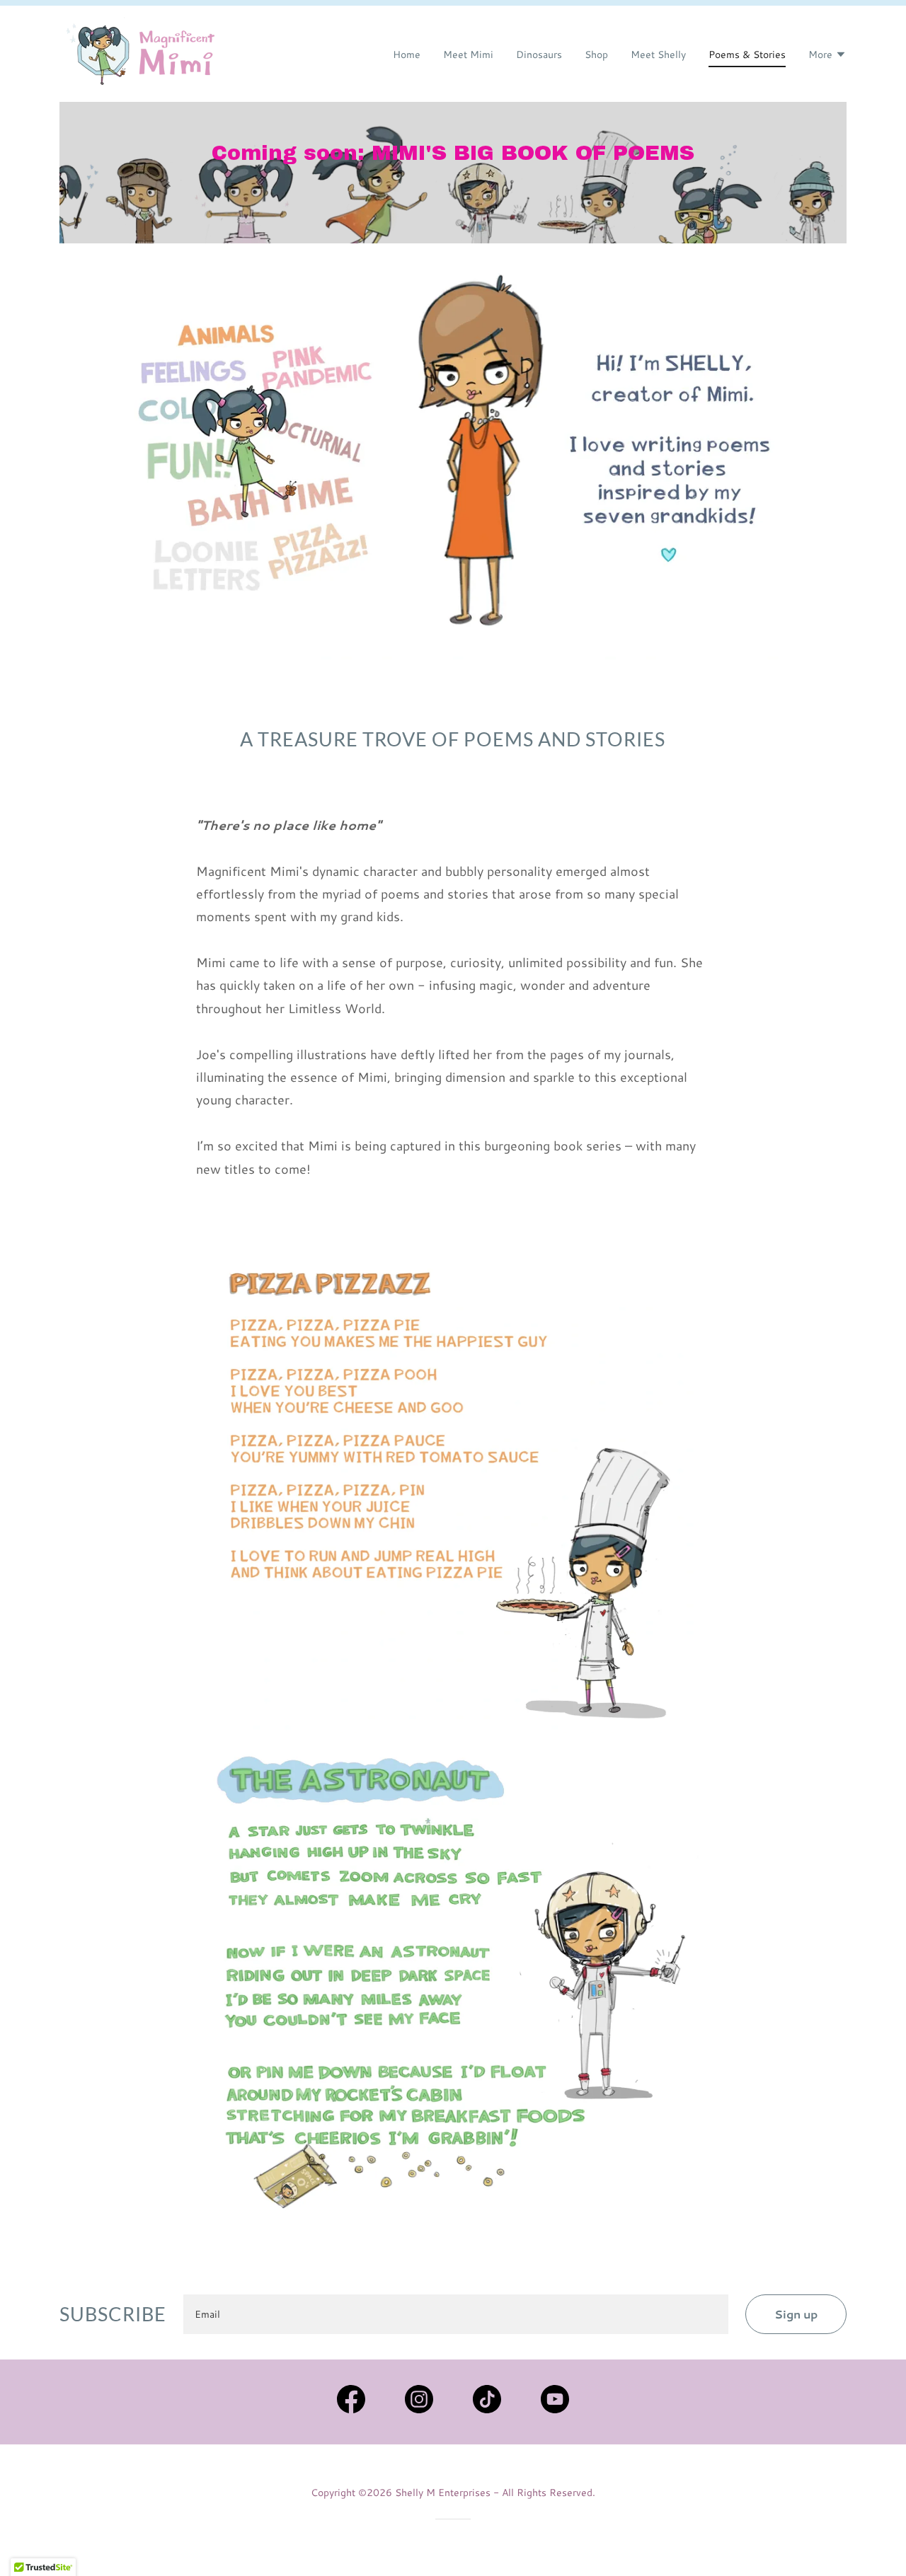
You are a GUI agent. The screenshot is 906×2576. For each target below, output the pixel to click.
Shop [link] (596, 54)
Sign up (796, 2314)
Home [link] (407, 54)
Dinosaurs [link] (539, 54)
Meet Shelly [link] (658, 54)
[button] (827, 56)
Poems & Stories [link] (747, 54)
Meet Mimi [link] (468, 54)
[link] (142, 52)
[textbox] (456, 2314)
